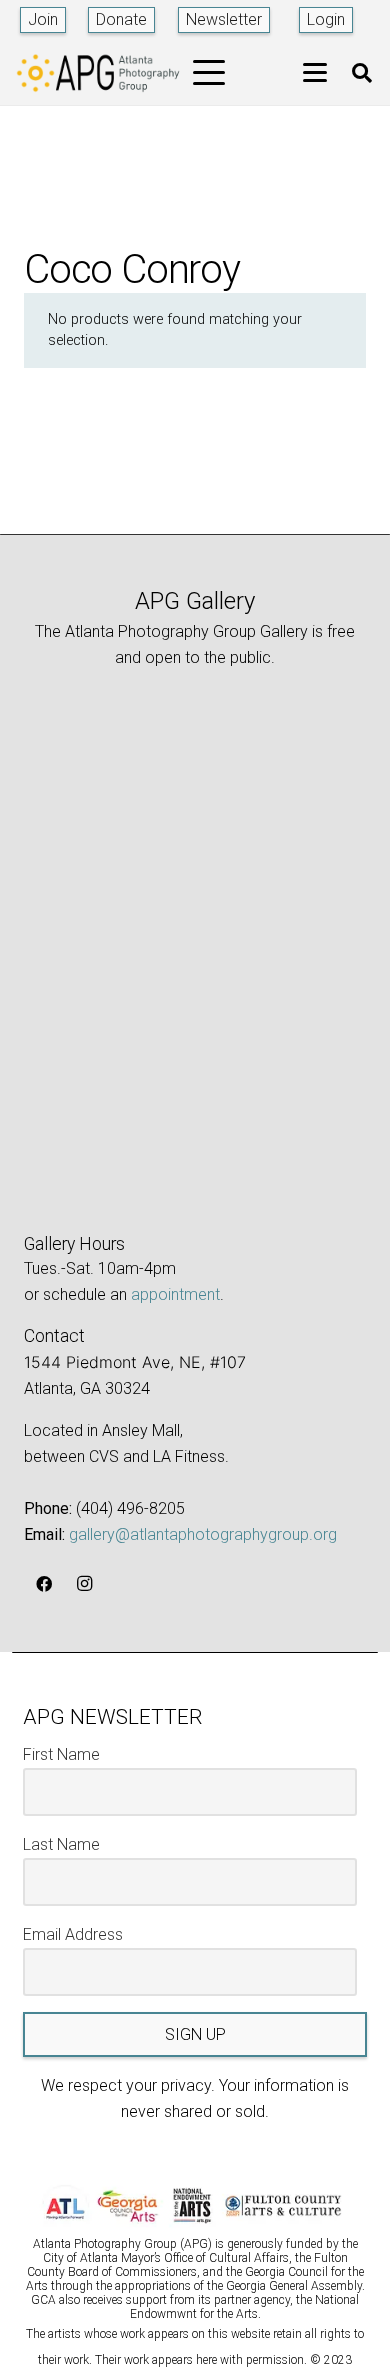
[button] (210, 73)
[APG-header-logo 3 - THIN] (98, 73)
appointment (175, 1294)
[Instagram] (84, 1584)
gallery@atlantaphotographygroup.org (203, 1534)
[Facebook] (44, 1584)
